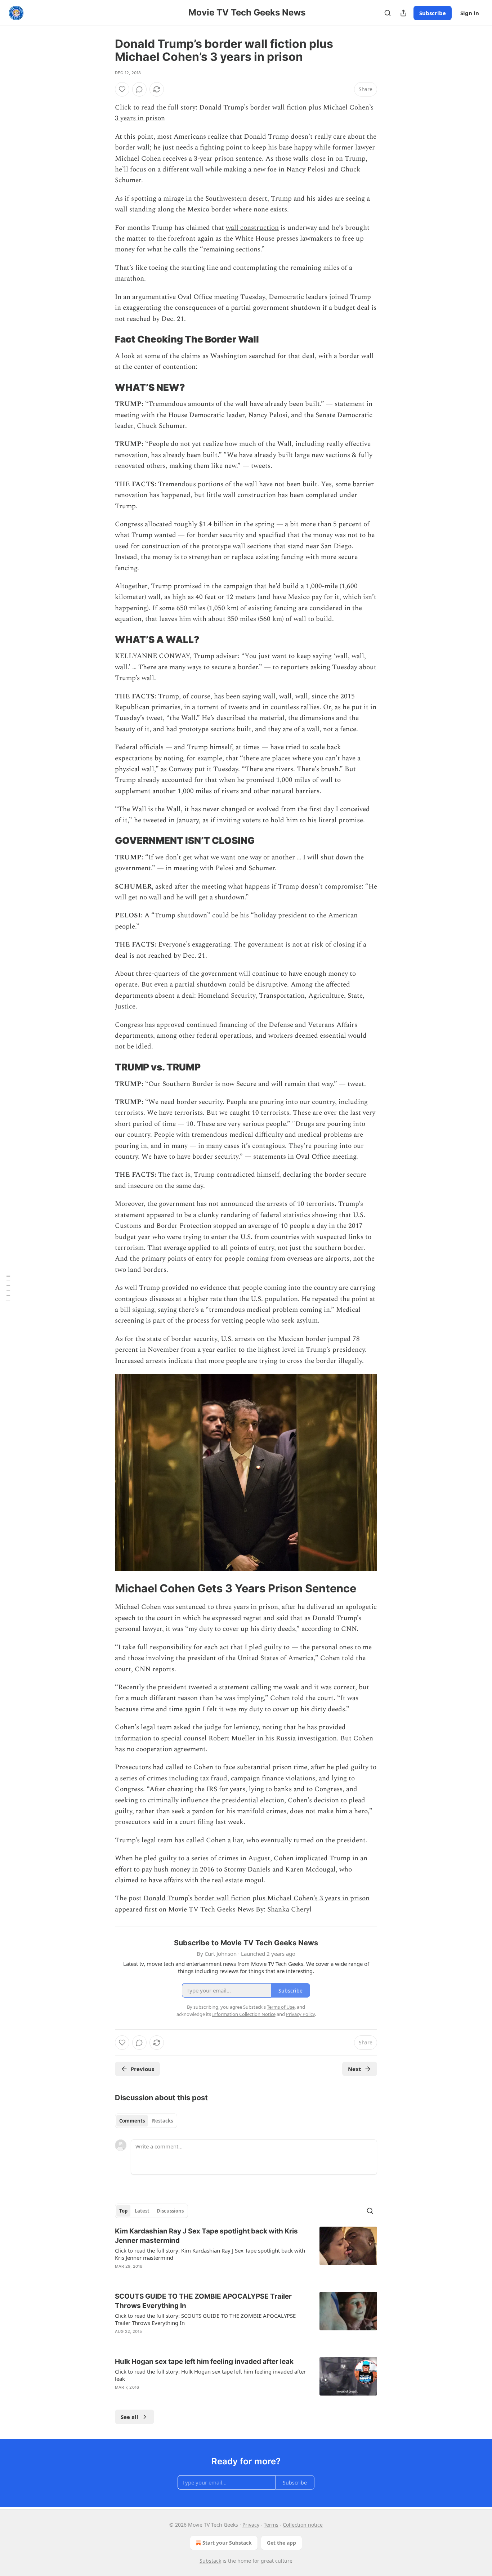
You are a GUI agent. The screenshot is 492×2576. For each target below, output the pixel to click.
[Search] (388, 13)
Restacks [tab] (162, 2121)
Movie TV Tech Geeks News (211, 1909)
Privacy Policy (300, 2014)
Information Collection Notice (244, 2014)
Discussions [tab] (170, 2211)
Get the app (281, 2543)
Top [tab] (123, 2211)
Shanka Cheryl (289, 1909)
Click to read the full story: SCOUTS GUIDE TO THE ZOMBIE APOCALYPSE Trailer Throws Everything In (205, 2319)
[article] (246, 2253)
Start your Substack (227, 2543)
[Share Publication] (403, 13)
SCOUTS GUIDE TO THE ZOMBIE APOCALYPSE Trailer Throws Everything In (203, 2301)
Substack (210, 2561)
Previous (142, 2069)
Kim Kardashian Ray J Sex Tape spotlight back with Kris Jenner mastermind (206, 2236)
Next (355, 2069)
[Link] (105, 339)
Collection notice (303, 2525)
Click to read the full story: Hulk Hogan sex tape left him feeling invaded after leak (210, 2375)
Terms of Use (281, 2007)
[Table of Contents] (8, 1288)
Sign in (470, 13)
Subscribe (433, 13)
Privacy (251, 2525)
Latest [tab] (142, 2211)
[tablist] (146, 2121)
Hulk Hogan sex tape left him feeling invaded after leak (204, 2362)
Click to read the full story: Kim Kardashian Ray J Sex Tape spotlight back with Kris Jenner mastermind (210, 2254)
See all (129, 2417)
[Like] (122, 89)
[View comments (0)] (139, 89)
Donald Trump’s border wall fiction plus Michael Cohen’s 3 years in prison (256, 1898)
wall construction (252, 228)
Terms (271, 2525)
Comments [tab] (132, 2121)
